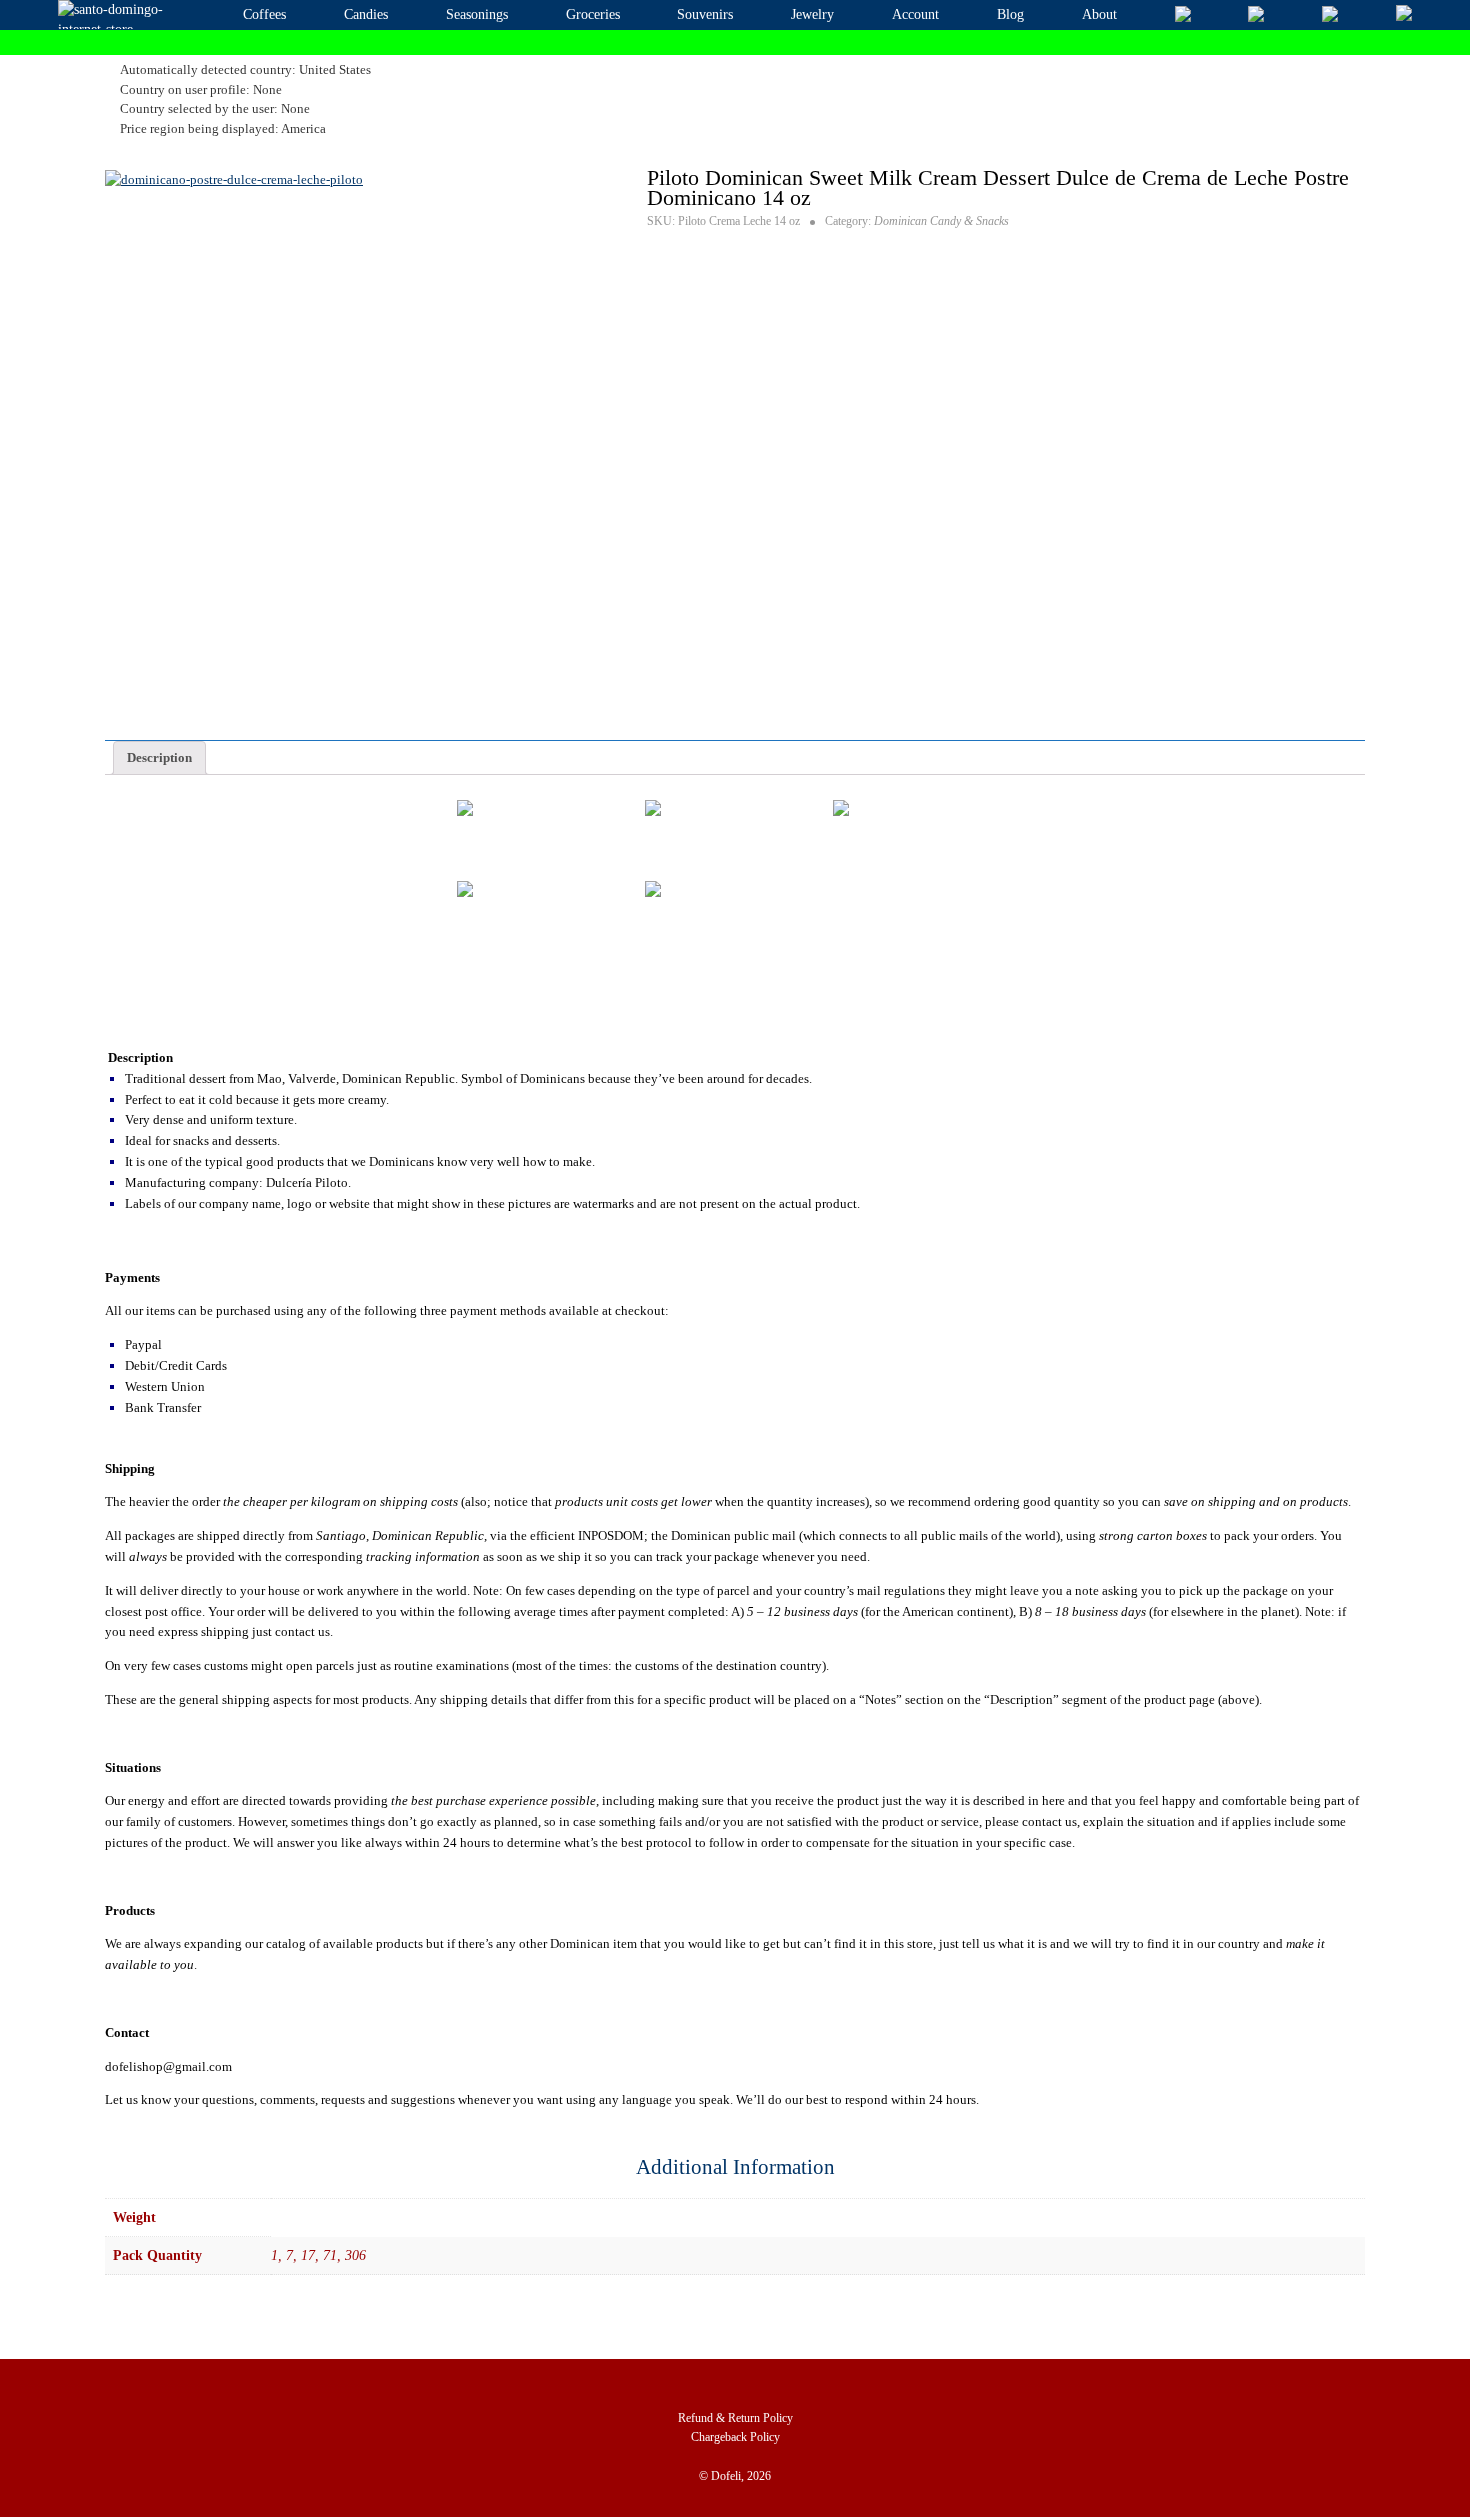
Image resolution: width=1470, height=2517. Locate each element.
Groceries (593, 14)
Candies (366, 14)
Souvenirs (705, 14)
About (1099, 14)
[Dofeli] (114, 14)
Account (915, 14)
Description (159, 757)
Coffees (264, 14)
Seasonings (477, 14)
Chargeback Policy (735, 2437)
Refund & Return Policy (735, 2418)
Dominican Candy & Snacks (941, 221)
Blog (1010, 14)
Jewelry (812, 14)
